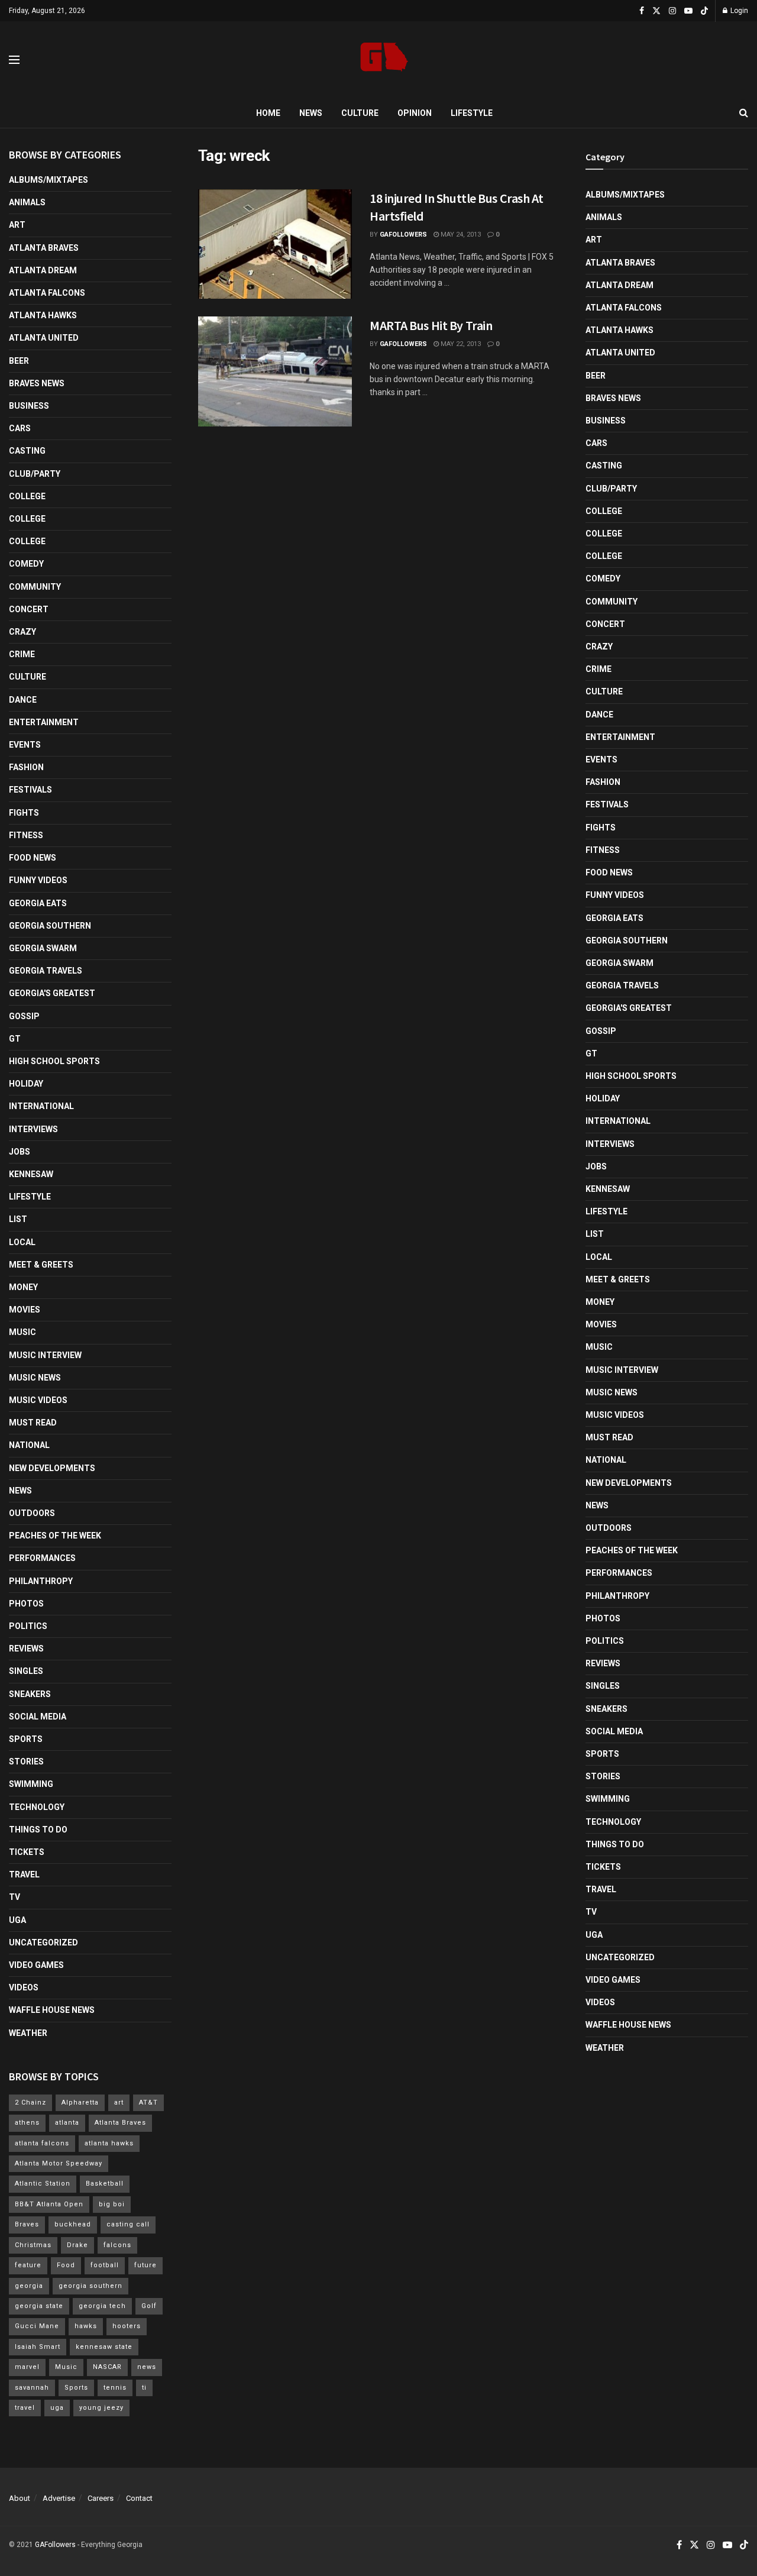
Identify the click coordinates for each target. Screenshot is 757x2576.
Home (268, 113)
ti (144, 2388)
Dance (23, 700)
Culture (360, 113)
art (119, 2103)
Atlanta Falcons (47, 293)
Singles (26, 1671)
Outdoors (32, 1513)
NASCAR (107, 2367)
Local (22, 1242)
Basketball (105, 2184)
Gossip (24, 1016)
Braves (27, 2224)
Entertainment (44, 722)
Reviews (26, 1649)
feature (28, 2265)
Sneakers (30, 1694)
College (27, 496)
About (20, 2498)
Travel (24, 1874)
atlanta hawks (109, 2143)
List (18, 1219)
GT (15, 1039)
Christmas (33, 2245)
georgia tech (102, 2306)
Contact (139, 2498)
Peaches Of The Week (55, 1536)
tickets (27, 1852)
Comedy (26, 564)
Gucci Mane (37, 2326)
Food (66, 2265)
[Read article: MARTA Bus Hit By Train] (275, 371)
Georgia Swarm (43, 948)
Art (17, 225)
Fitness (26, 835)
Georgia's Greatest (52, 993)
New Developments (52, 1468)
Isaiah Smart (38, 2347)
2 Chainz (30, 2103)
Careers (101, 2498)
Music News (35, 1378)
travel (25, 2408)
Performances (42, 1558)
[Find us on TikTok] (704, 11)
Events (25, 745)
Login (738, 11)
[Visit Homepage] (384, 60)
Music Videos (38, 1400)
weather (28, 2033)
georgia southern (90, 2286)
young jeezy (101, 2408)
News (311, 113)
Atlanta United (44, 338)
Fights (24, 813)
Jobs (20, 1152)
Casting (27, 451)
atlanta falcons (42, 2143)
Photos (26, 1604)
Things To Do (38, 1830)
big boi (112, 2204)
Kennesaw (31, 1174)
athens (27, 2123)
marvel (27, 2367)
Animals (27, 202)
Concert (29, 609)
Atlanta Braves (44, 248)
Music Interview (45, 1355)
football (105, 2265)
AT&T (148, 2103)
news (147, 2367)
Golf (149, 2306)
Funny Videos (38, 880)
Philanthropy (41, 1581)
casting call (128, 2224)
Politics (28, 1626)
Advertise (59, 2498)
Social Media (38, 1717)
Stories (26, 1761)
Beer (19, 361)
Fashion (26, 767)
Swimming (31, 1784)
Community (35, 587)
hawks (86, 2326)
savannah (32, 2388)
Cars (20, 428)
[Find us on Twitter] (656, 11)
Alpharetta (80, 2103)
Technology (37, 1807)
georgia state (39, 2306)
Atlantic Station (43, 2184)
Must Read (33, 1423)
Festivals (30, 790)
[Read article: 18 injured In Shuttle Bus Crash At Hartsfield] (275, 244)
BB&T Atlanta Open (49, 2204)
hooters (127, 2326)
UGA (17, 1920)
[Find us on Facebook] (642, 11)
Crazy (22, 632)
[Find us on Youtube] (688, 11)
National (29, 1445)
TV (14, 1897)
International (41, 1106)
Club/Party (35, 474)
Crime (22, 654)
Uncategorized (43, 1942)
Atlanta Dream (43, 270)
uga (57, 2408)
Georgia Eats (38, 903)
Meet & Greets (41, 1265)
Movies (25, 1310)
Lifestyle (472, 113)
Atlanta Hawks (43, 315)
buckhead (73, 2224)
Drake (77, 2245)
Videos (24, 1987)
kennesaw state (104, 2347)
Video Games (36, 1965)
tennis (115, 2388)
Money (23, 1287)
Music (22, 1332)
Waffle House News (52, 2010)
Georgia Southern (50, 926)
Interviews (33, 1129)
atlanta (67, 2123)
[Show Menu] (14, 60)
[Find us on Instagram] (672, 11)
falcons (117, 2245)
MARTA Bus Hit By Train (431, 325)
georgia (29, 2286)
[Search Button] (744, 113)
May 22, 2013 (460, 344)
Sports (26, 1739)
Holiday (26, 1084)
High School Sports (54, 1061)
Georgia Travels (46, 971)
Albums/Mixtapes (48, 180)
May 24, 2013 (460, 235)
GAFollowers (403, 235)
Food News (33, 858)
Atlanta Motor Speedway (59, 2163)
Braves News (37, 383)
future (145, 2265)
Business (29, 406)
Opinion (415, 113)
